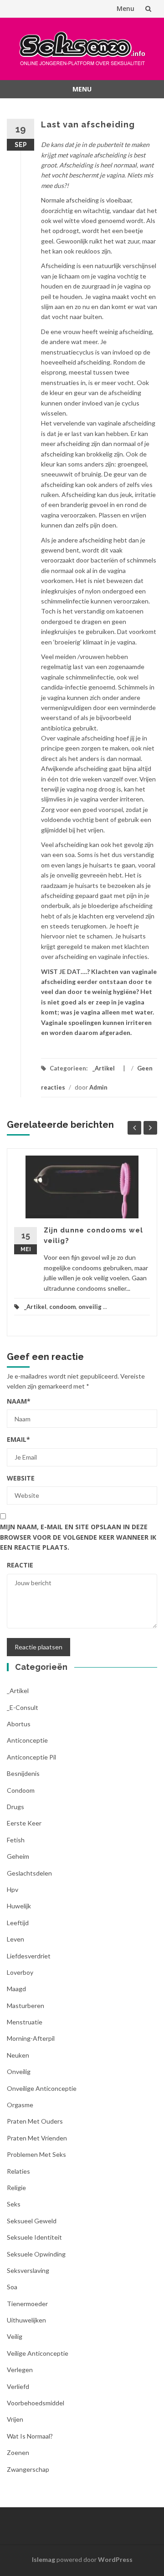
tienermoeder (27, 2304)
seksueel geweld (32, 2221)
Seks (14, 2204)
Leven (15, 1939)
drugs (15, 1807)
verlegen (20, 2370)
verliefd (18, 2386)
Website (21, 1478)
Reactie (20, 1565)
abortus (19, 1724)
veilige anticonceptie (38, 2353)
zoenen (18, 2452)
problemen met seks (36, 2154)
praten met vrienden (37, 2138)
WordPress (115, 2559)
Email (18, 1439)
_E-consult (23, 1707)
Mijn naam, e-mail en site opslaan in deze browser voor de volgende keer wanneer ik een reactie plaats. (78, 1537)
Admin (98, 1087)
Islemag (44, 2559)
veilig (15, 2336)
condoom (62, 1307)
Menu (126, 8)
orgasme (20, 2105)
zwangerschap (28, 2469)
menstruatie (25, 2022)
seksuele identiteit (34, 2237)
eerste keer (24, 1823)
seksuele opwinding (36, 2254)
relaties (18, 2171)
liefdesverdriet (29, 1956)
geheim (18, 1856)
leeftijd (18, 1923)
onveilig (90, 1307)
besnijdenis (23, 1773)
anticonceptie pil (31, 1757)
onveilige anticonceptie (42, 2088)
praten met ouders (35, 2121)
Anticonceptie (27, 1740)
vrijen (15, 2419)
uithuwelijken (26, 2320)
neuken (18, 2055)
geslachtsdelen (29, 1873)
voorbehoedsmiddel (36, 2403)
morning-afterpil (31, 2038)
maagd (16, 1989)
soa (12, 2287)
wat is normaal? (30, 2436)
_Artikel (104, 1068)
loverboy (20, 1972)
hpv (13, 1889)
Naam (19, 1401)
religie (16, 2188)
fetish (16, 1840)
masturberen (26, 2006)
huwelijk (19, 1906)
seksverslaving (28, 2270)
